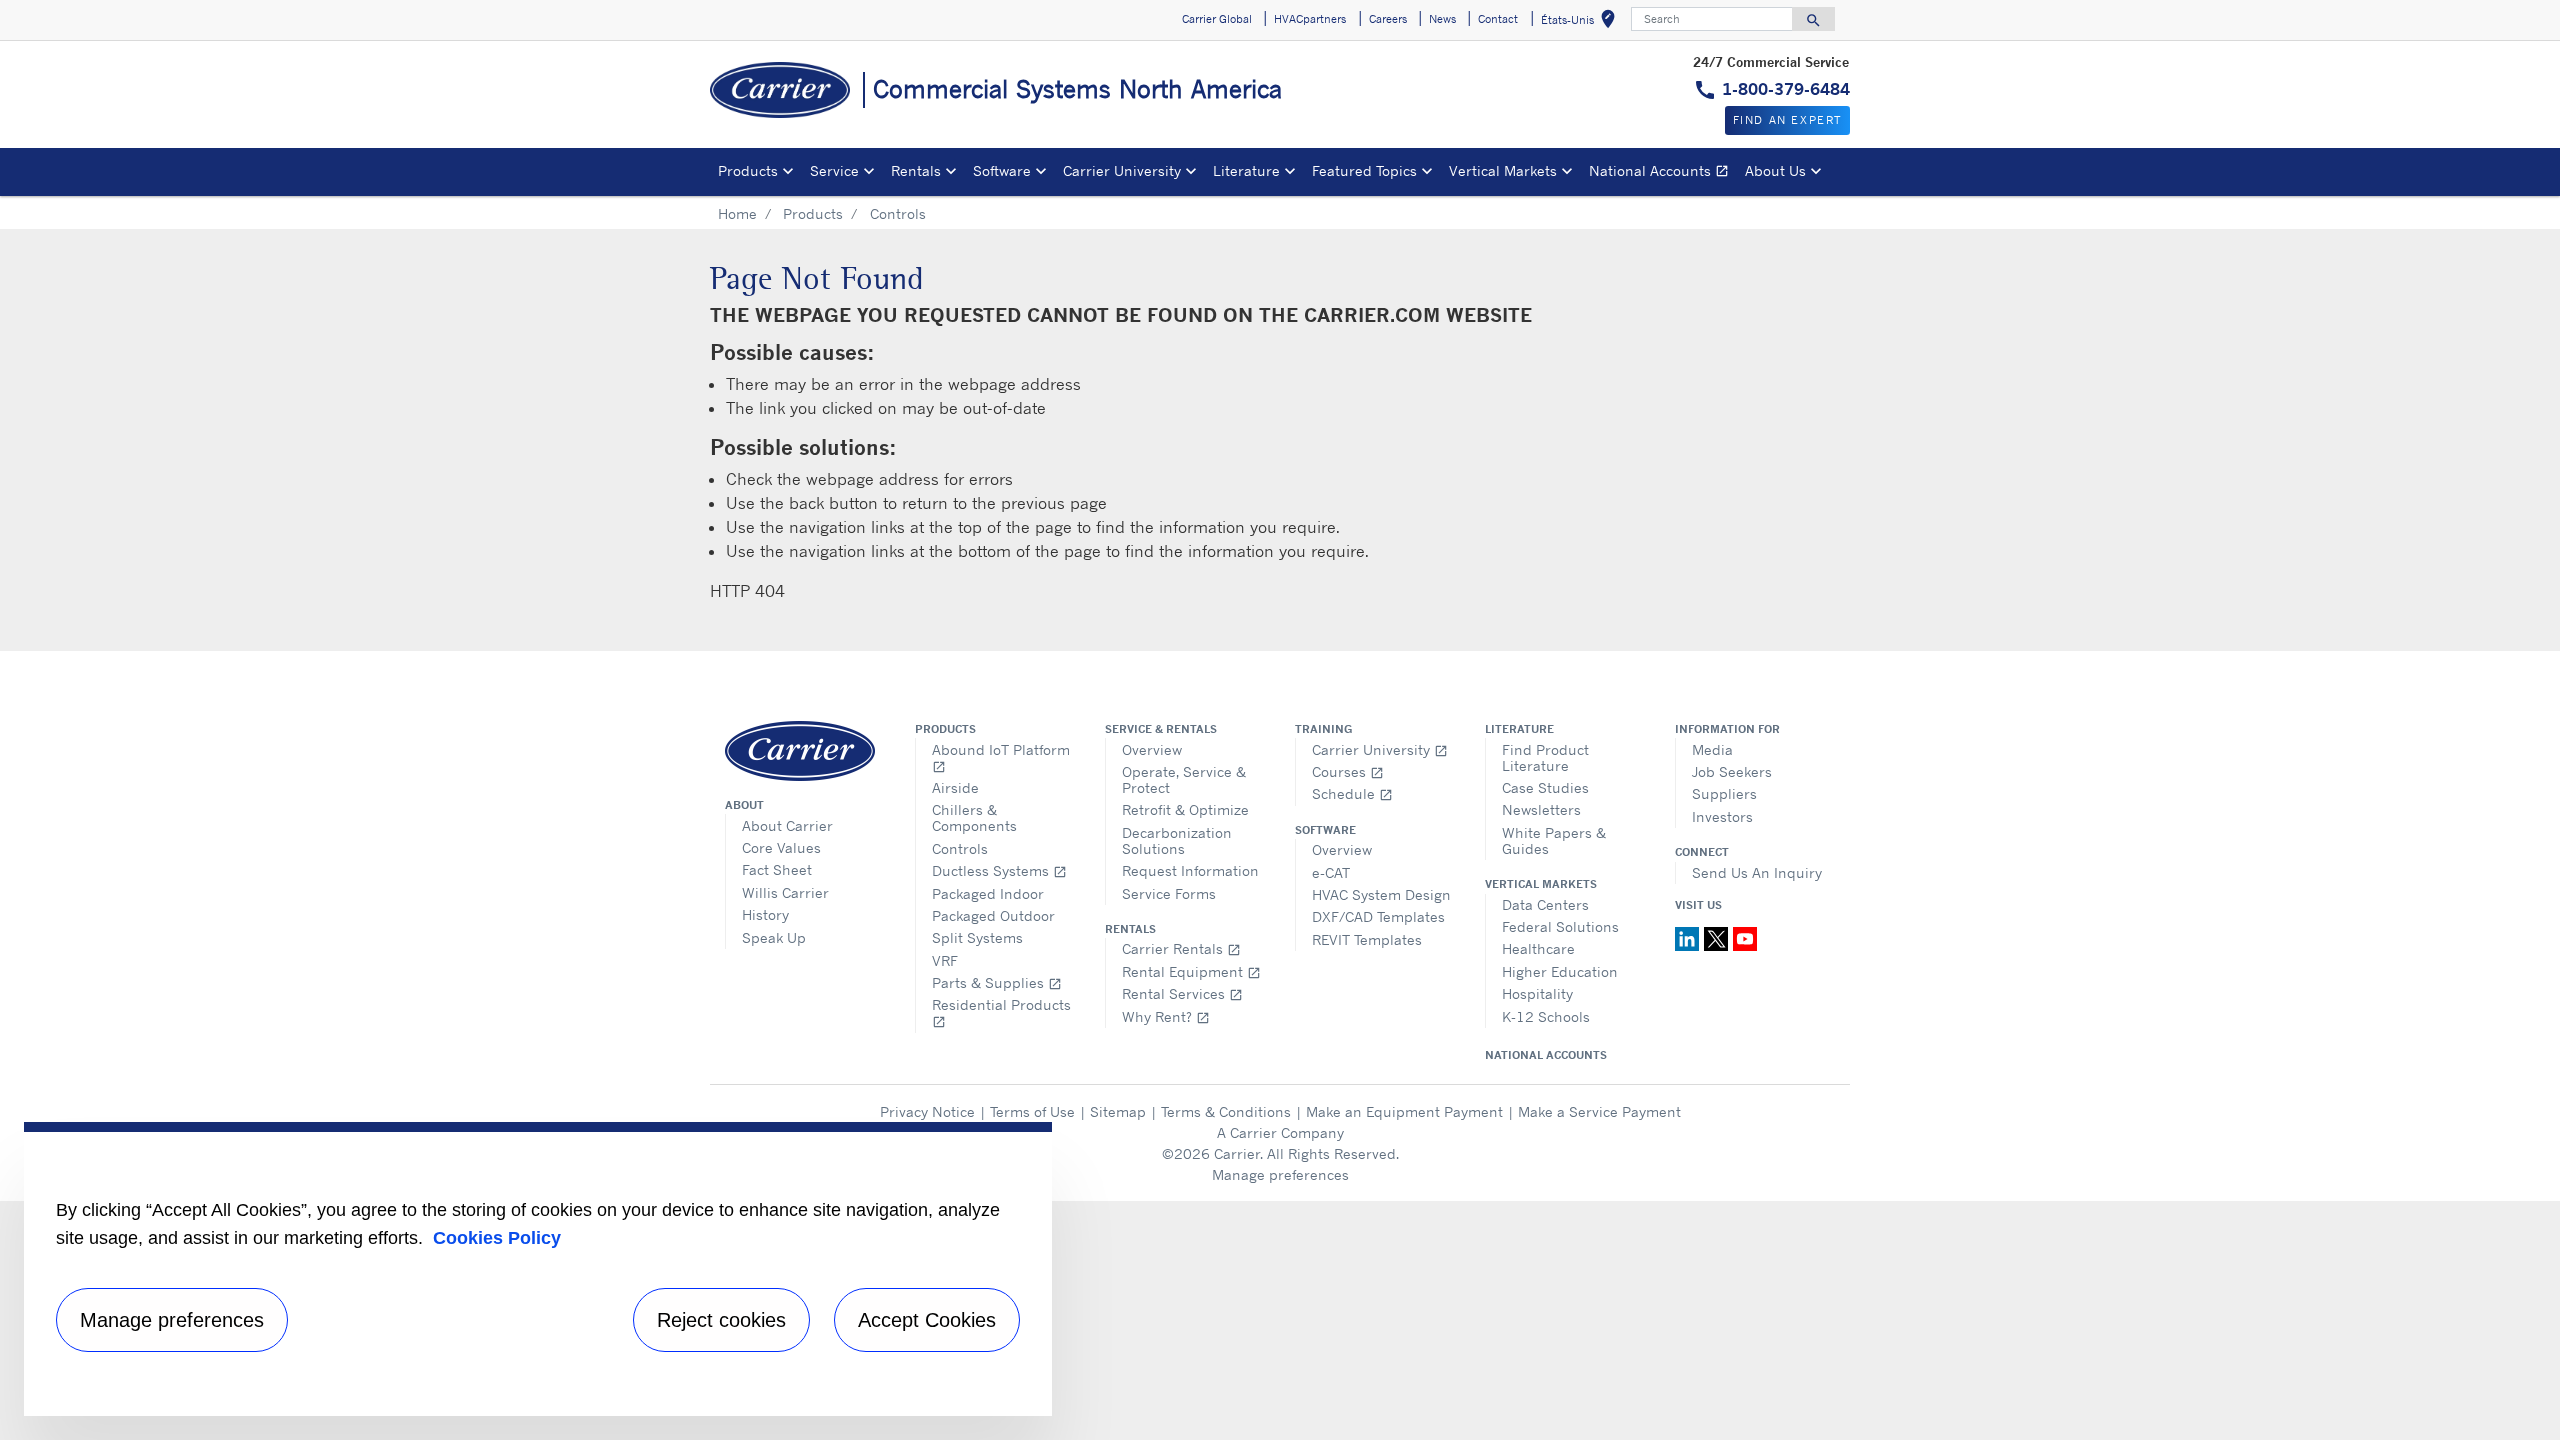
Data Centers (1545, 904)
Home (737, 213)
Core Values (781, 847)
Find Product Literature (1545, 757)
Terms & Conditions (1226, 1111)
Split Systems (977, 937)
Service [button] (834, 170)
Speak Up (774, 937)
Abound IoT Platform (1001, 757)
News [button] (1442, 19)
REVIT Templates (1367, 939)
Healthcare (1538, 948)
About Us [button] (1775, 170)
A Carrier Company (1280, 1132)
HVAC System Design (1381, 894)
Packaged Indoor (988, 893)
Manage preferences (1280, 1174)
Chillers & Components (974, 817)
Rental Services (1182, 993)
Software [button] (1002, 170)
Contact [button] (1498, 19)
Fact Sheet (777, 869)
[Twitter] (1718, 937)
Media (1712, 749)
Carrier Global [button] (1217, 19)
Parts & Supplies (997, 982)
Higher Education (1560, 971)
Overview (1152, 749)
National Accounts (1663, 173)
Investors (1722, 816)
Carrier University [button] (1122, 170)
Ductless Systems (999, 870)
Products (813, 213)
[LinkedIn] (1689, 937)
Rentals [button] (916, 170)
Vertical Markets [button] (1503, 170)
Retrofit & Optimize (1185, 809)
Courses (1348, 771)
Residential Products (1001, 1012)
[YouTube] (1745, 937)
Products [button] (748, 170)
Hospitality (1537, 993)
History (765, 914)
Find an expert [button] (1787, 120)
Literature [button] (1246, 170)
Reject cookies (721, 1320)
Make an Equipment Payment (1404, 1111)
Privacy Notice (927, 1111)
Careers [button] (1388, 19)
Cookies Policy (497, 1238)
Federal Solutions (1560, 926)
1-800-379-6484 (1786, 89)
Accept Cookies (927, 1320)
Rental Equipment (1191, 971)
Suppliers (1724, 793)
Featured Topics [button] (1364, 170)
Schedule (1352, 793)
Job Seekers (1732, 771)
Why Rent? (1166, 1016)
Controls (960, 848)
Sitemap (1118, 1111)
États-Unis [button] (1582, 22)
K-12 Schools (1546, 1016)
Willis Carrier (785, 892)
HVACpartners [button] (1310, 19)
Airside (955, 787)
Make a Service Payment (1599, 1111)
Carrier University (1380, 749)
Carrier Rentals (1181, 948)
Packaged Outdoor (993, 915)
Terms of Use (1032, 1111)
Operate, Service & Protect (1184, 779)
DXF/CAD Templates (1378, 916)
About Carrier (787, 825)
